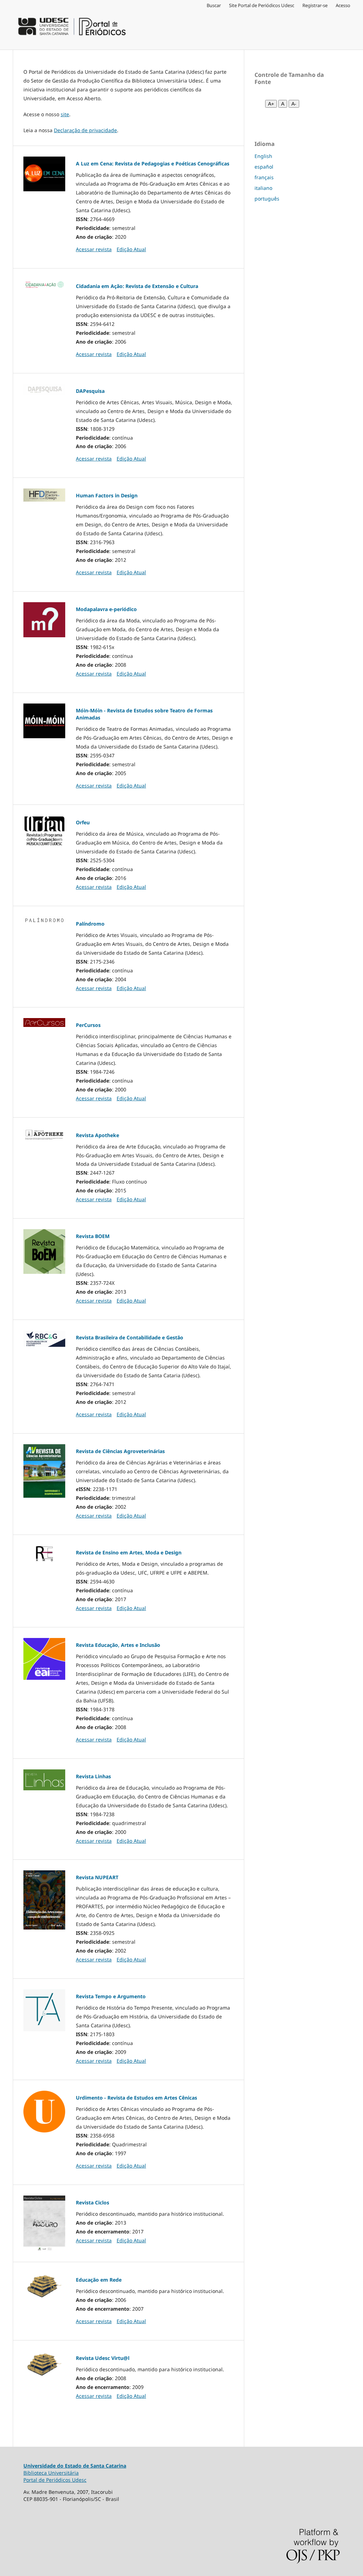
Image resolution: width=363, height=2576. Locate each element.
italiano (263, 188)
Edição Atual (131, 249)
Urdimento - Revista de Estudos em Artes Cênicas (136, 2098)
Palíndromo (90, 924)
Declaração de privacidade (85, 130)
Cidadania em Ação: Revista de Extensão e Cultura (137, 286)
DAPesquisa (90, 391)
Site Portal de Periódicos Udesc (262, 5)
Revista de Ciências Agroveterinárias (120, 1451)
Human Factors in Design (107, 495)
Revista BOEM (93, 1236)
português (267, 199)
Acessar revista (94, 249)
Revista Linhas (93, 1776)
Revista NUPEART (97, 1877)
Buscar (214, 5)
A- (294, 104)
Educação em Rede (99, 2280)
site (65, 114)
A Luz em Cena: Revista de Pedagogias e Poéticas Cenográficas (153, 163)
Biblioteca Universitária (51, 2473)
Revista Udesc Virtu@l (103, 2358)
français (264, 177)
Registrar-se (315, 5)
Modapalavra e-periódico (106, 609)
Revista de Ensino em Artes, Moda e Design (129, 1552)
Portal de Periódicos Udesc (55, 2480)
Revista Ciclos (93, 2202)
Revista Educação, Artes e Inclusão (118, 1645)
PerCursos (88, 1025)
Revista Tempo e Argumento (111, 1996)
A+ (271, 104)
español (264, 167)
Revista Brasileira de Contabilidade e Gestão (130, 1337)
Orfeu (83, 822)
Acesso (343, 5)
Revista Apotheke (97, 1135)
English (263, 156)
